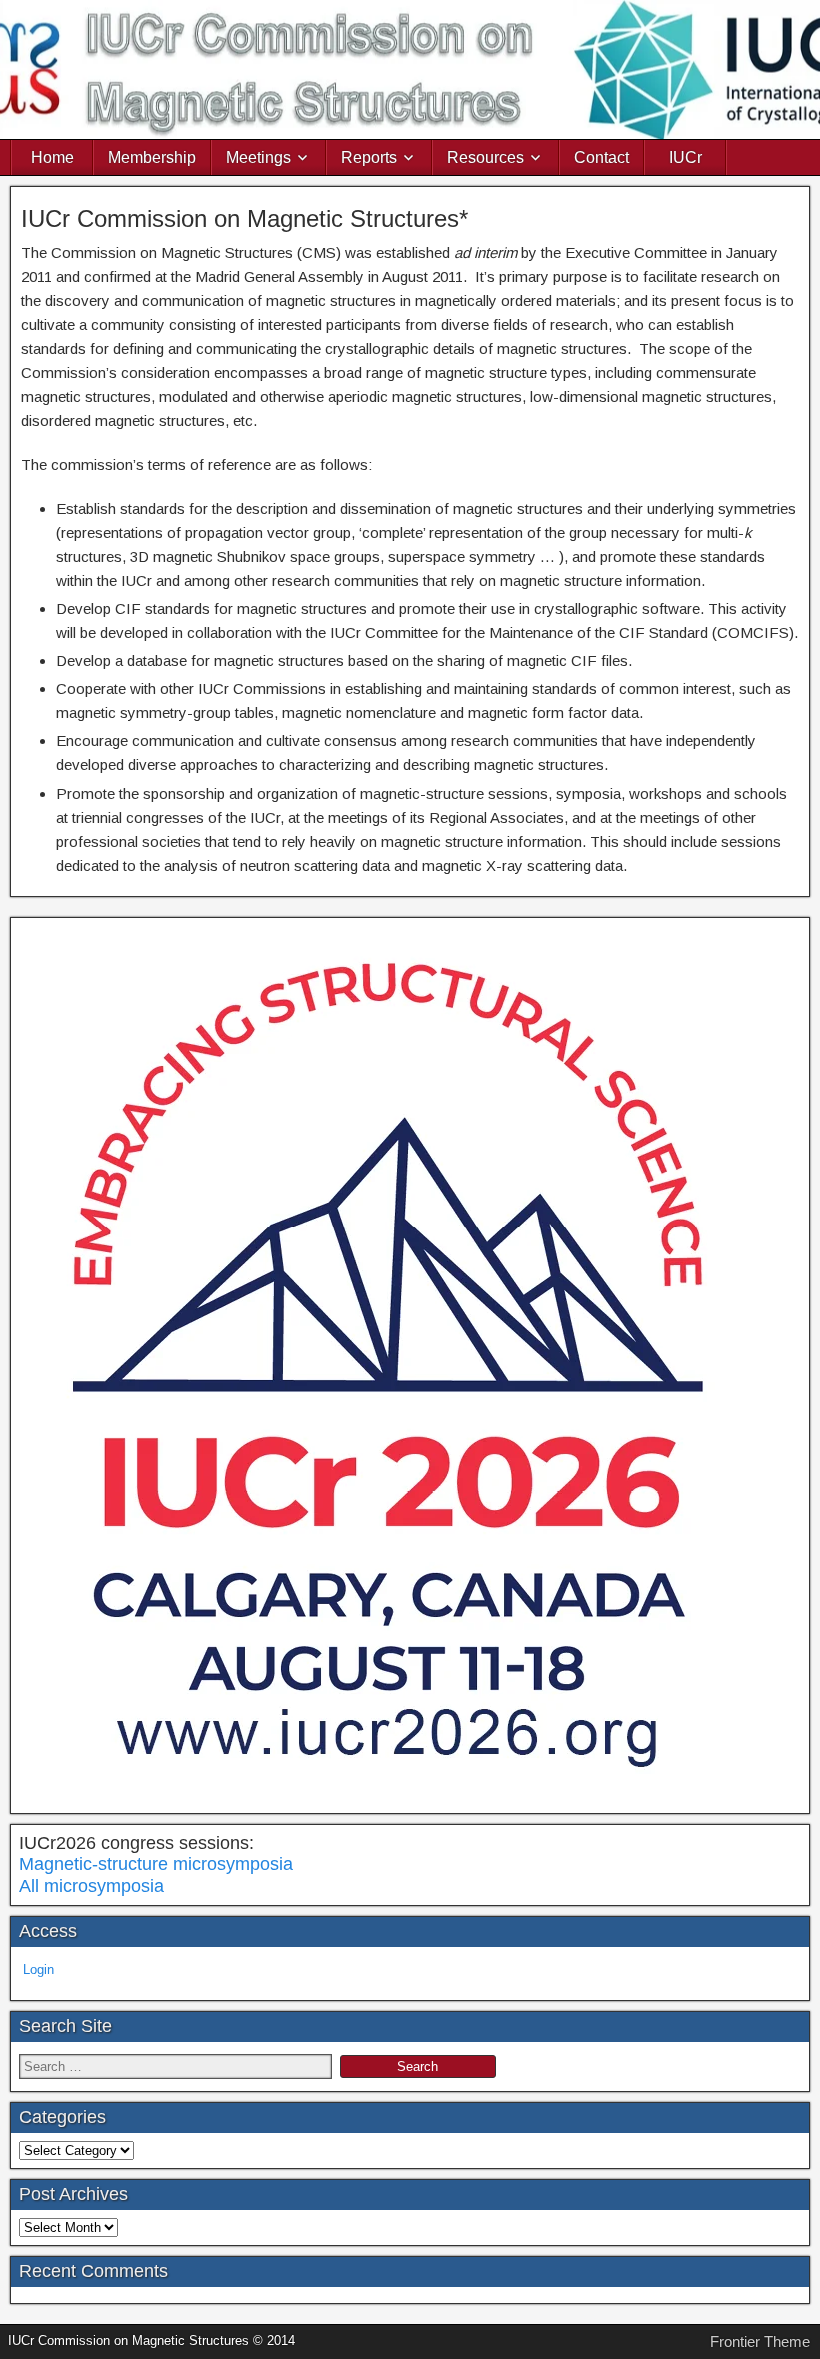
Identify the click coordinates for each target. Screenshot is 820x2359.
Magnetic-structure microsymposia (156, 1864)
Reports (369, 157)
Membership (152, 157)
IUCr (685, 157)
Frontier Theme (760, 2341)
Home (52, 157)
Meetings (258, 157)
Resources (485, 157)
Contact (601, 157)
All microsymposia (91, 1886)
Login (38, 1969)
